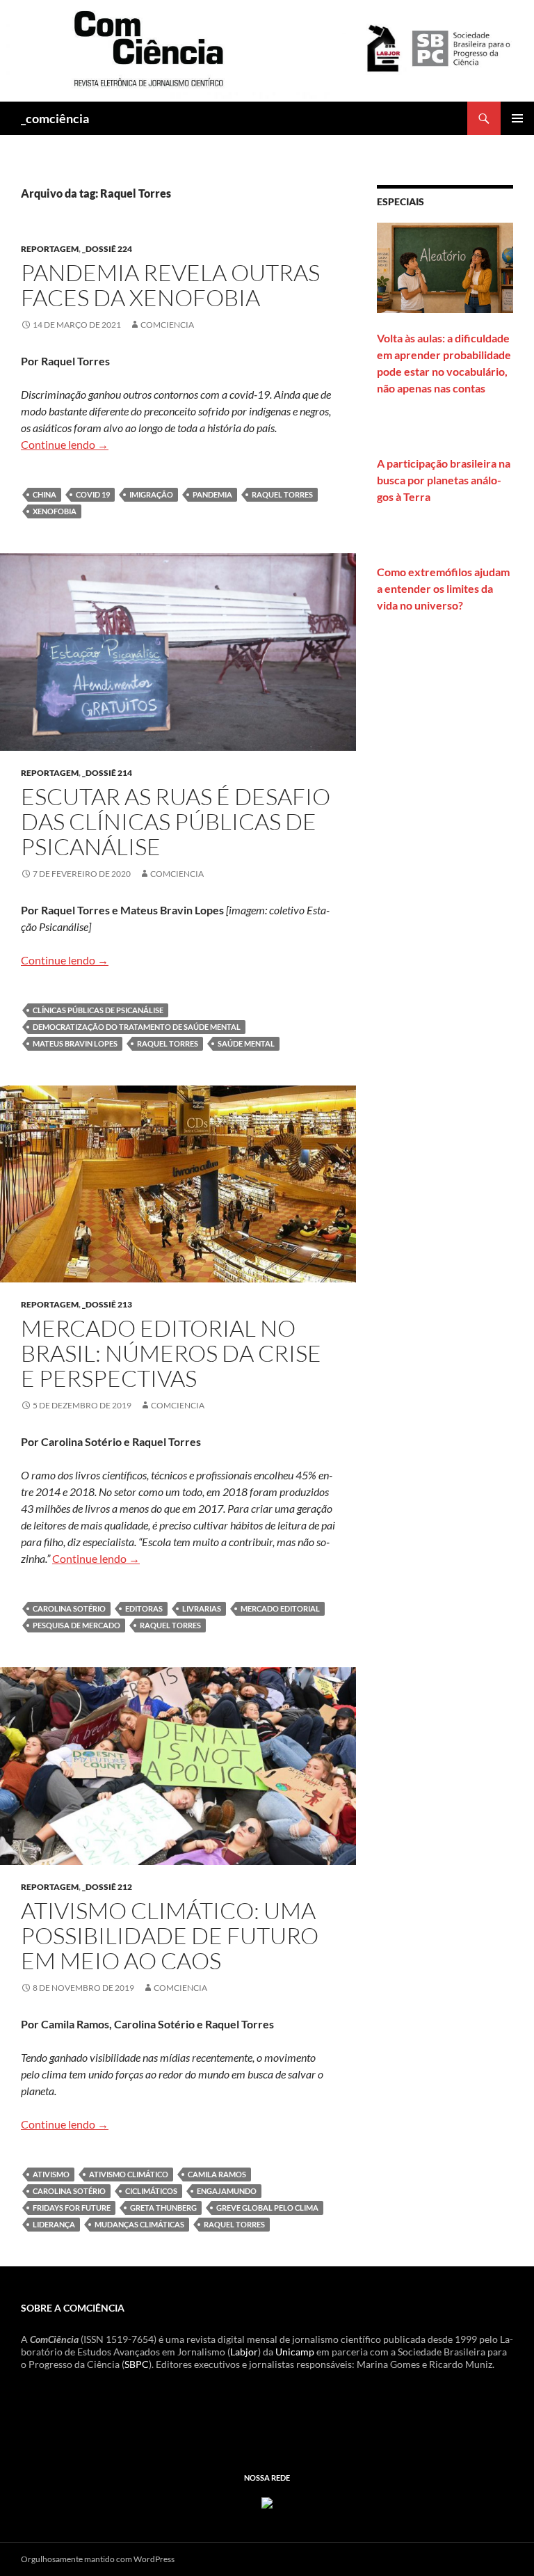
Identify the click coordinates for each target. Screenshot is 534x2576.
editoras (144, 1608)
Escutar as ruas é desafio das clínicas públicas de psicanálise (176, 821)
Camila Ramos (217, 2174)
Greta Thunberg (163, 2208)
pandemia (212, 494)
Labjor (244, 2352)
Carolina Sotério (69, 1608)
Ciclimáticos (151, 2191)
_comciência (55, 118)
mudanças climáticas (139, 2224)
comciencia (167, 325)
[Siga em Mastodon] (267, 2502)
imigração (151, 494)
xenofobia (55, 511)
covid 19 (93, 494)
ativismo (51, 2174)
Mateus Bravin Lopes (75, 1043)
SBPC (137, 2364)
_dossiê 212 (107, 1887)
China (44, 494)
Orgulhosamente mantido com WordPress (98, 2559)
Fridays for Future (72, 2208)
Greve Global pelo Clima (267, 2208)
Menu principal (517, 118)
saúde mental (246, 1043)
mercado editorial (280, 1608)
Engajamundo (227, 2191)
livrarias (202, 1608)
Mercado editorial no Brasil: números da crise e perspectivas (171, 1353)
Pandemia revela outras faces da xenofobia (170, 285)
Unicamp (295, 2352)
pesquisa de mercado (76, 1625)
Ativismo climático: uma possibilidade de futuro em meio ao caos (170, 1935)
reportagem (50, 249)
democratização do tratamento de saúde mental (137, 1027)
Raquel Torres (282, 494)
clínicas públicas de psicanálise (98, 1010)
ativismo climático (129, 2174)
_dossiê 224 (107, 249)
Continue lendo (65, 444)
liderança (54, 2224)
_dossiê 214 (107, 773)
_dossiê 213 (107, 1304)
